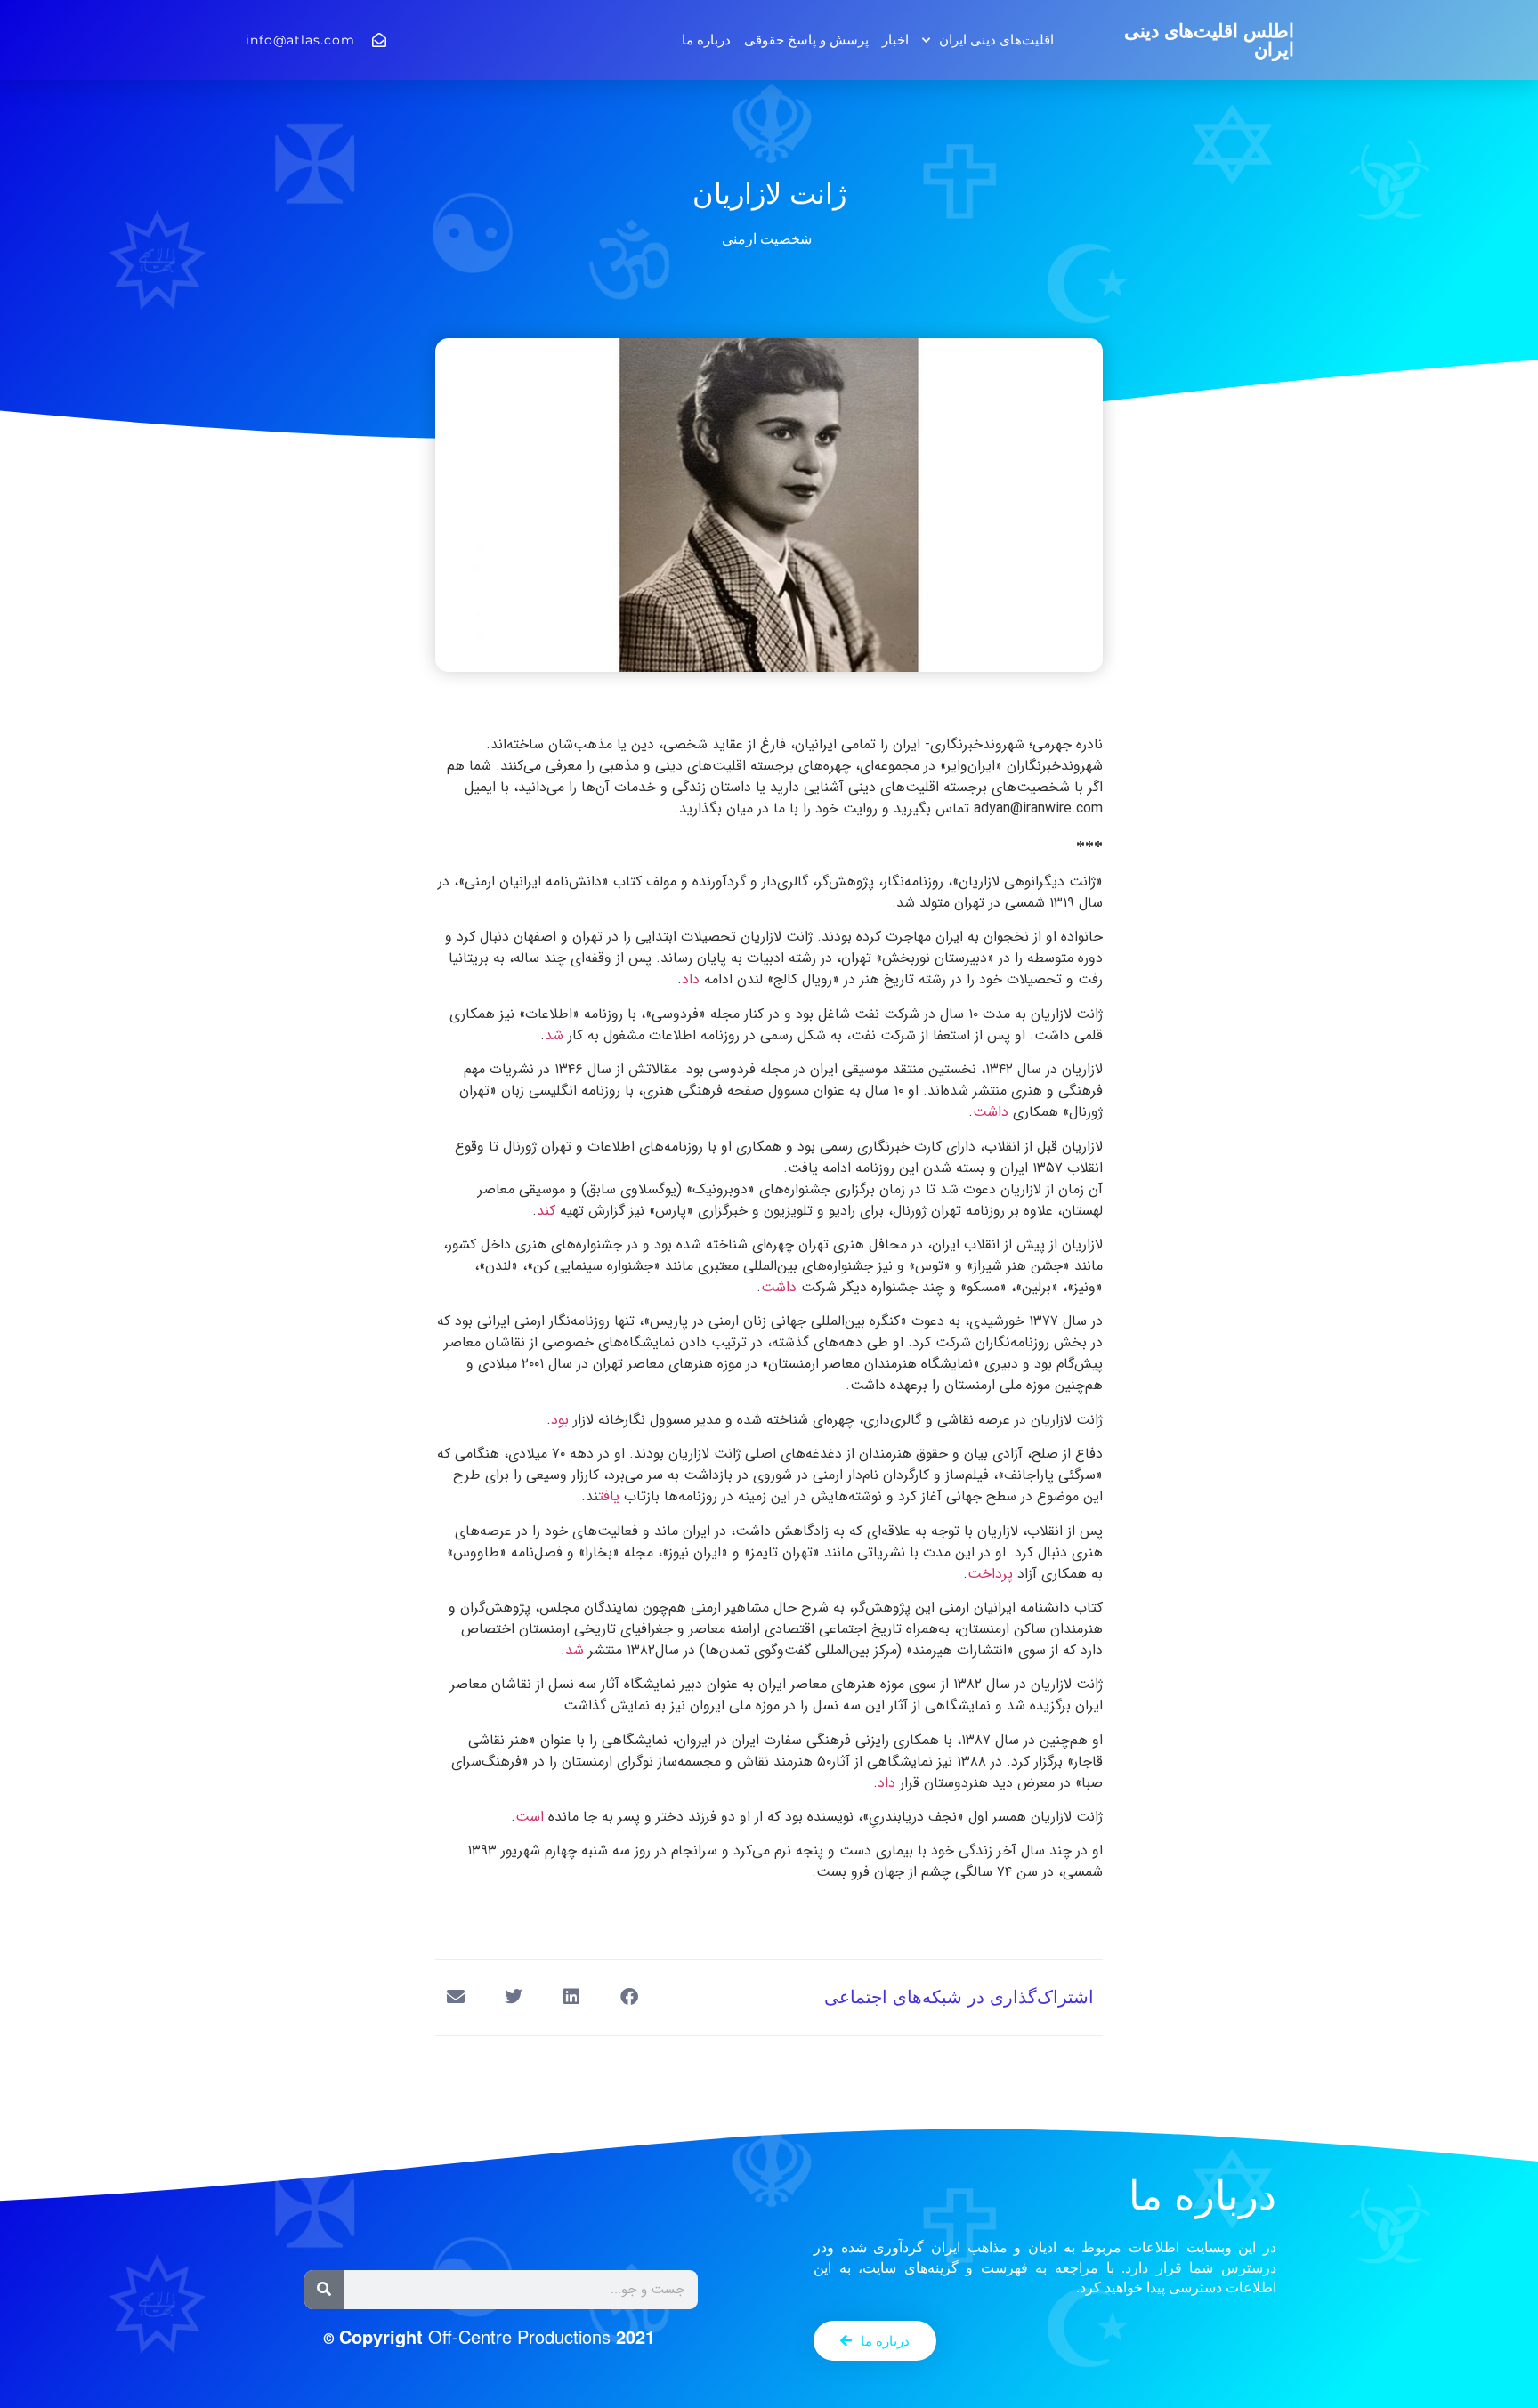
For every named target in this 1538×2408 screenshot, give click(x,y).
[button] (629, 1997)
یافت (611, 1496)
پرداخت (992, 1574)
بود (560, 1420)
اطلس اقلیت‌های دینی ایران (1209, 40)
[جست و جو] (324, 2290)
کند (548, 1211)
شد (556, 1035)
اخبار (895, 40)
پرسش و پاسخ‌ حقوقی (806, 40)
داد (691, 979)
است (532, 1817)
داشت (993, 1112)
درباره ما (706, 40)
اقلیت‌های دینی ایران (996, 40)
